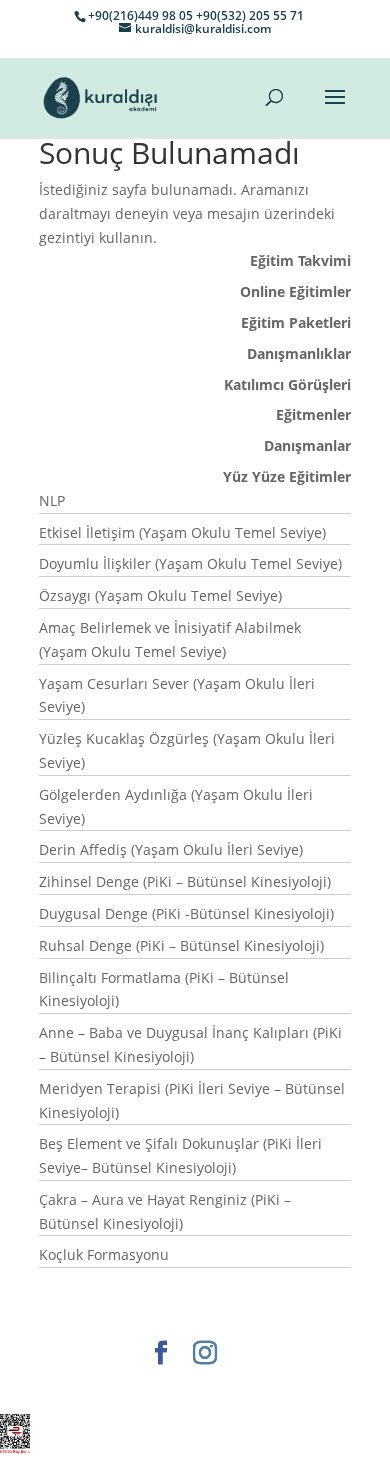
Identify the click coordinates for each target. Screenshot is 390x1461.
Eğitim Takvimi (300, 260)
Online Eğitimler (295, 291)
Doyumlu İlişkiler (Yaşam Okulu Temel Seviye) (190, 563)
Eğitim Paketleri (296, 322)
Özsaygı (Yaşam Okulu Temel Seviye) (160, 595)
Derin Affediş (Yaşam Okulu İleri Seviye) (171, 849)
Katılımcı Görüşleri (287, 384)
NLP (52, 500)
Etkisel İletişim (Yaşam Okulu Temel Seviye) (182, 532)
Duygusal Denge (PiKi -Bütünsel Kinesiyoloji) (186, 913)
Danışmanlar (307, 445)
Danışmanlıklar (299, 353)
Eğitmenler (313, 414)
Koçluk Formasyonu (104, 1254)
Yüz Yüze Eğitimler (287, 476)
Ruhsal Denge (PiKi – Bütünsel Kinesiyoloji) (181, 945)
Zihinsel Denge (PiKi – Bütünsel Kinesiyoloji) (185, 881)
